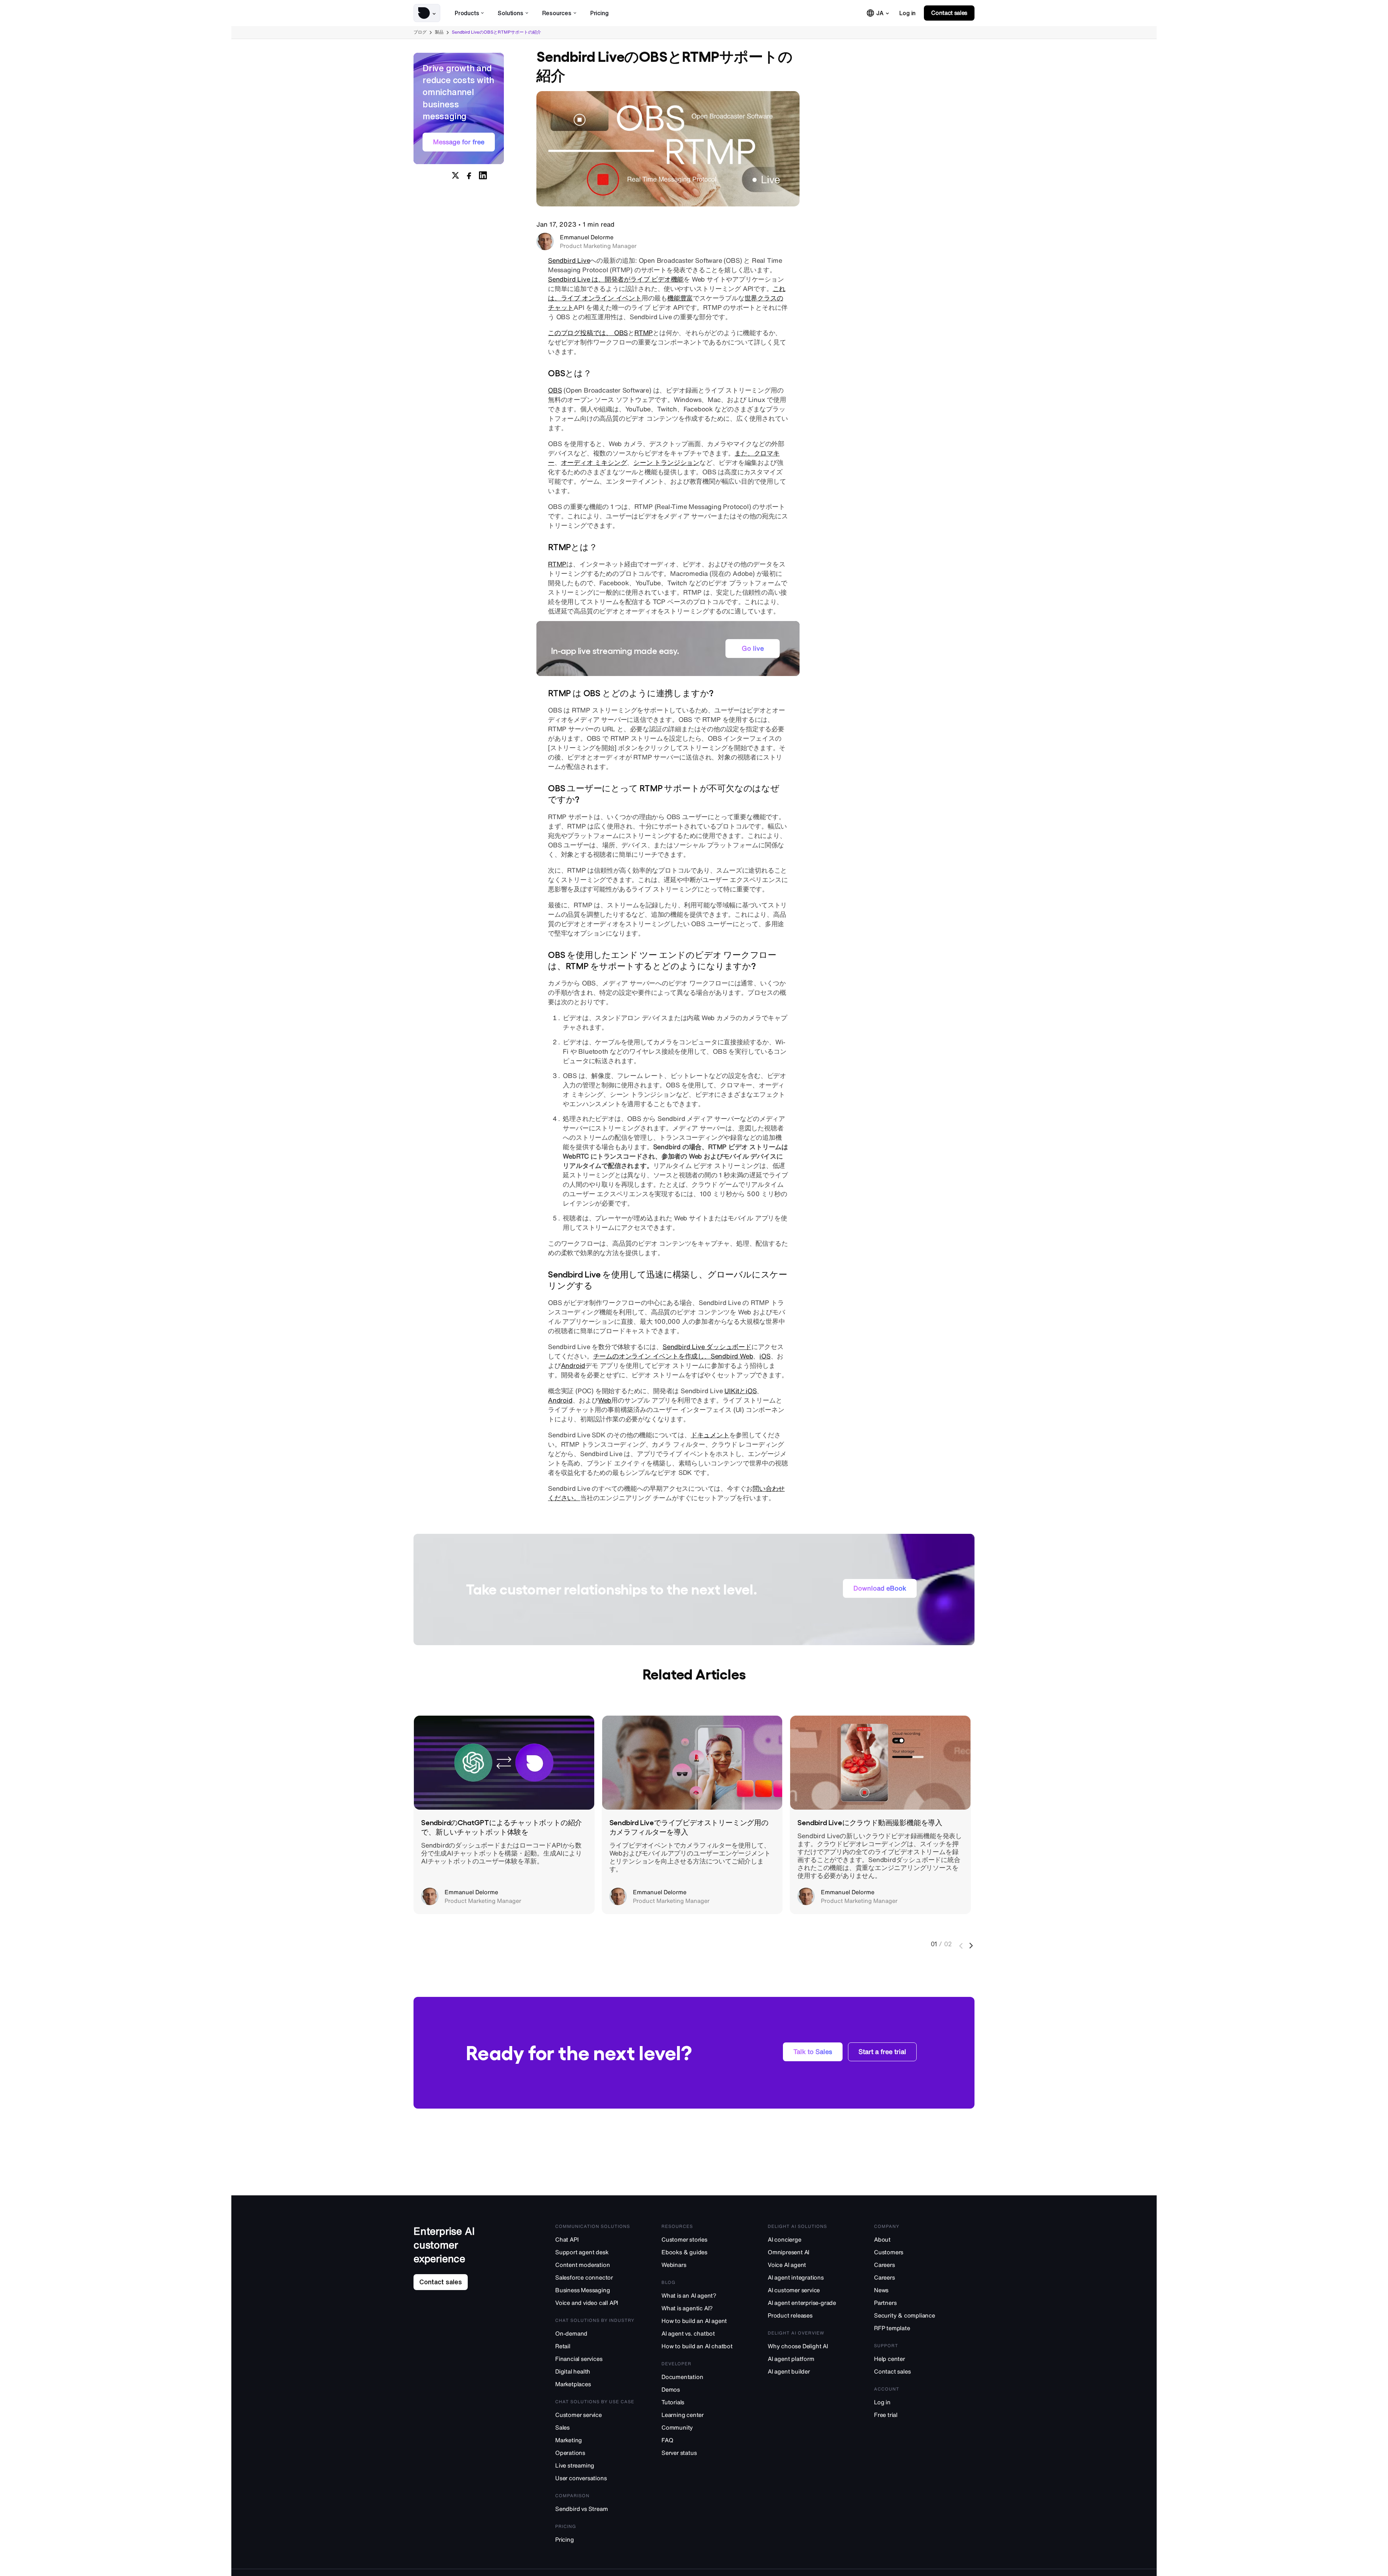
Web (605, 1400)
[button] (427, 13)
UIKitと (735, 1391)
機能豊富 (680, 298)
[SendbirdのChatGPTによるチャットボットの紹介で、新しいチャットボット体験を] (504, 1763)
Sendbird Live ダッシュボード (707, 1347)
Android (573, 1365)
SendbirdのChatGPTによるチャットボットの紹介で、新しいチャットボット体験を (502, 1827)
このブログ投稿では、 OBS (588, 333)
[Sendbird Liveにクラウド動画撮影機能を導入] (880, 1763)
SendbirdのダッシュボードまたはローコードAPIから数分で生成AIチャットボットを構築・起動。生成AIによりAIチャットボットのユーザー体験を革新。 (502, 1853)
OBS (555, 390)
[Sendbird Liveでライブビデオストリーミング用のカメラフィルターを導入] (692, 1763)
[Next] (972, 1946)
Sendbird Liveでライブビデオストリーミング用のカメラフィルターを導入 (689, 1827)
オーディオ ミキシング (594, 462)
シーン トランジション (666, 462)
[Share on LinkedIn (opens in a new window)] (483, 175)
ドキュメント (710, 1435)
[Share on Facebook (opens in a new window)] (469, 175)
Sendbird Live (569, 260)
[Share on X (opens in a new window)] (455, 175)
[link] (907, 13)
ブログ (420, 32)
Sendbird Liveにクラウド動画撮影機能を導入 (870, 1822)
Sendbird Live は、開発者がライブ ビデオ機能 (616, 279)
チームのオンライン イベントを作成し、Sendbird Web (673, 1356)
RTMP (644, 333)
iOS (765, 1356)
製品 (439, 32)
